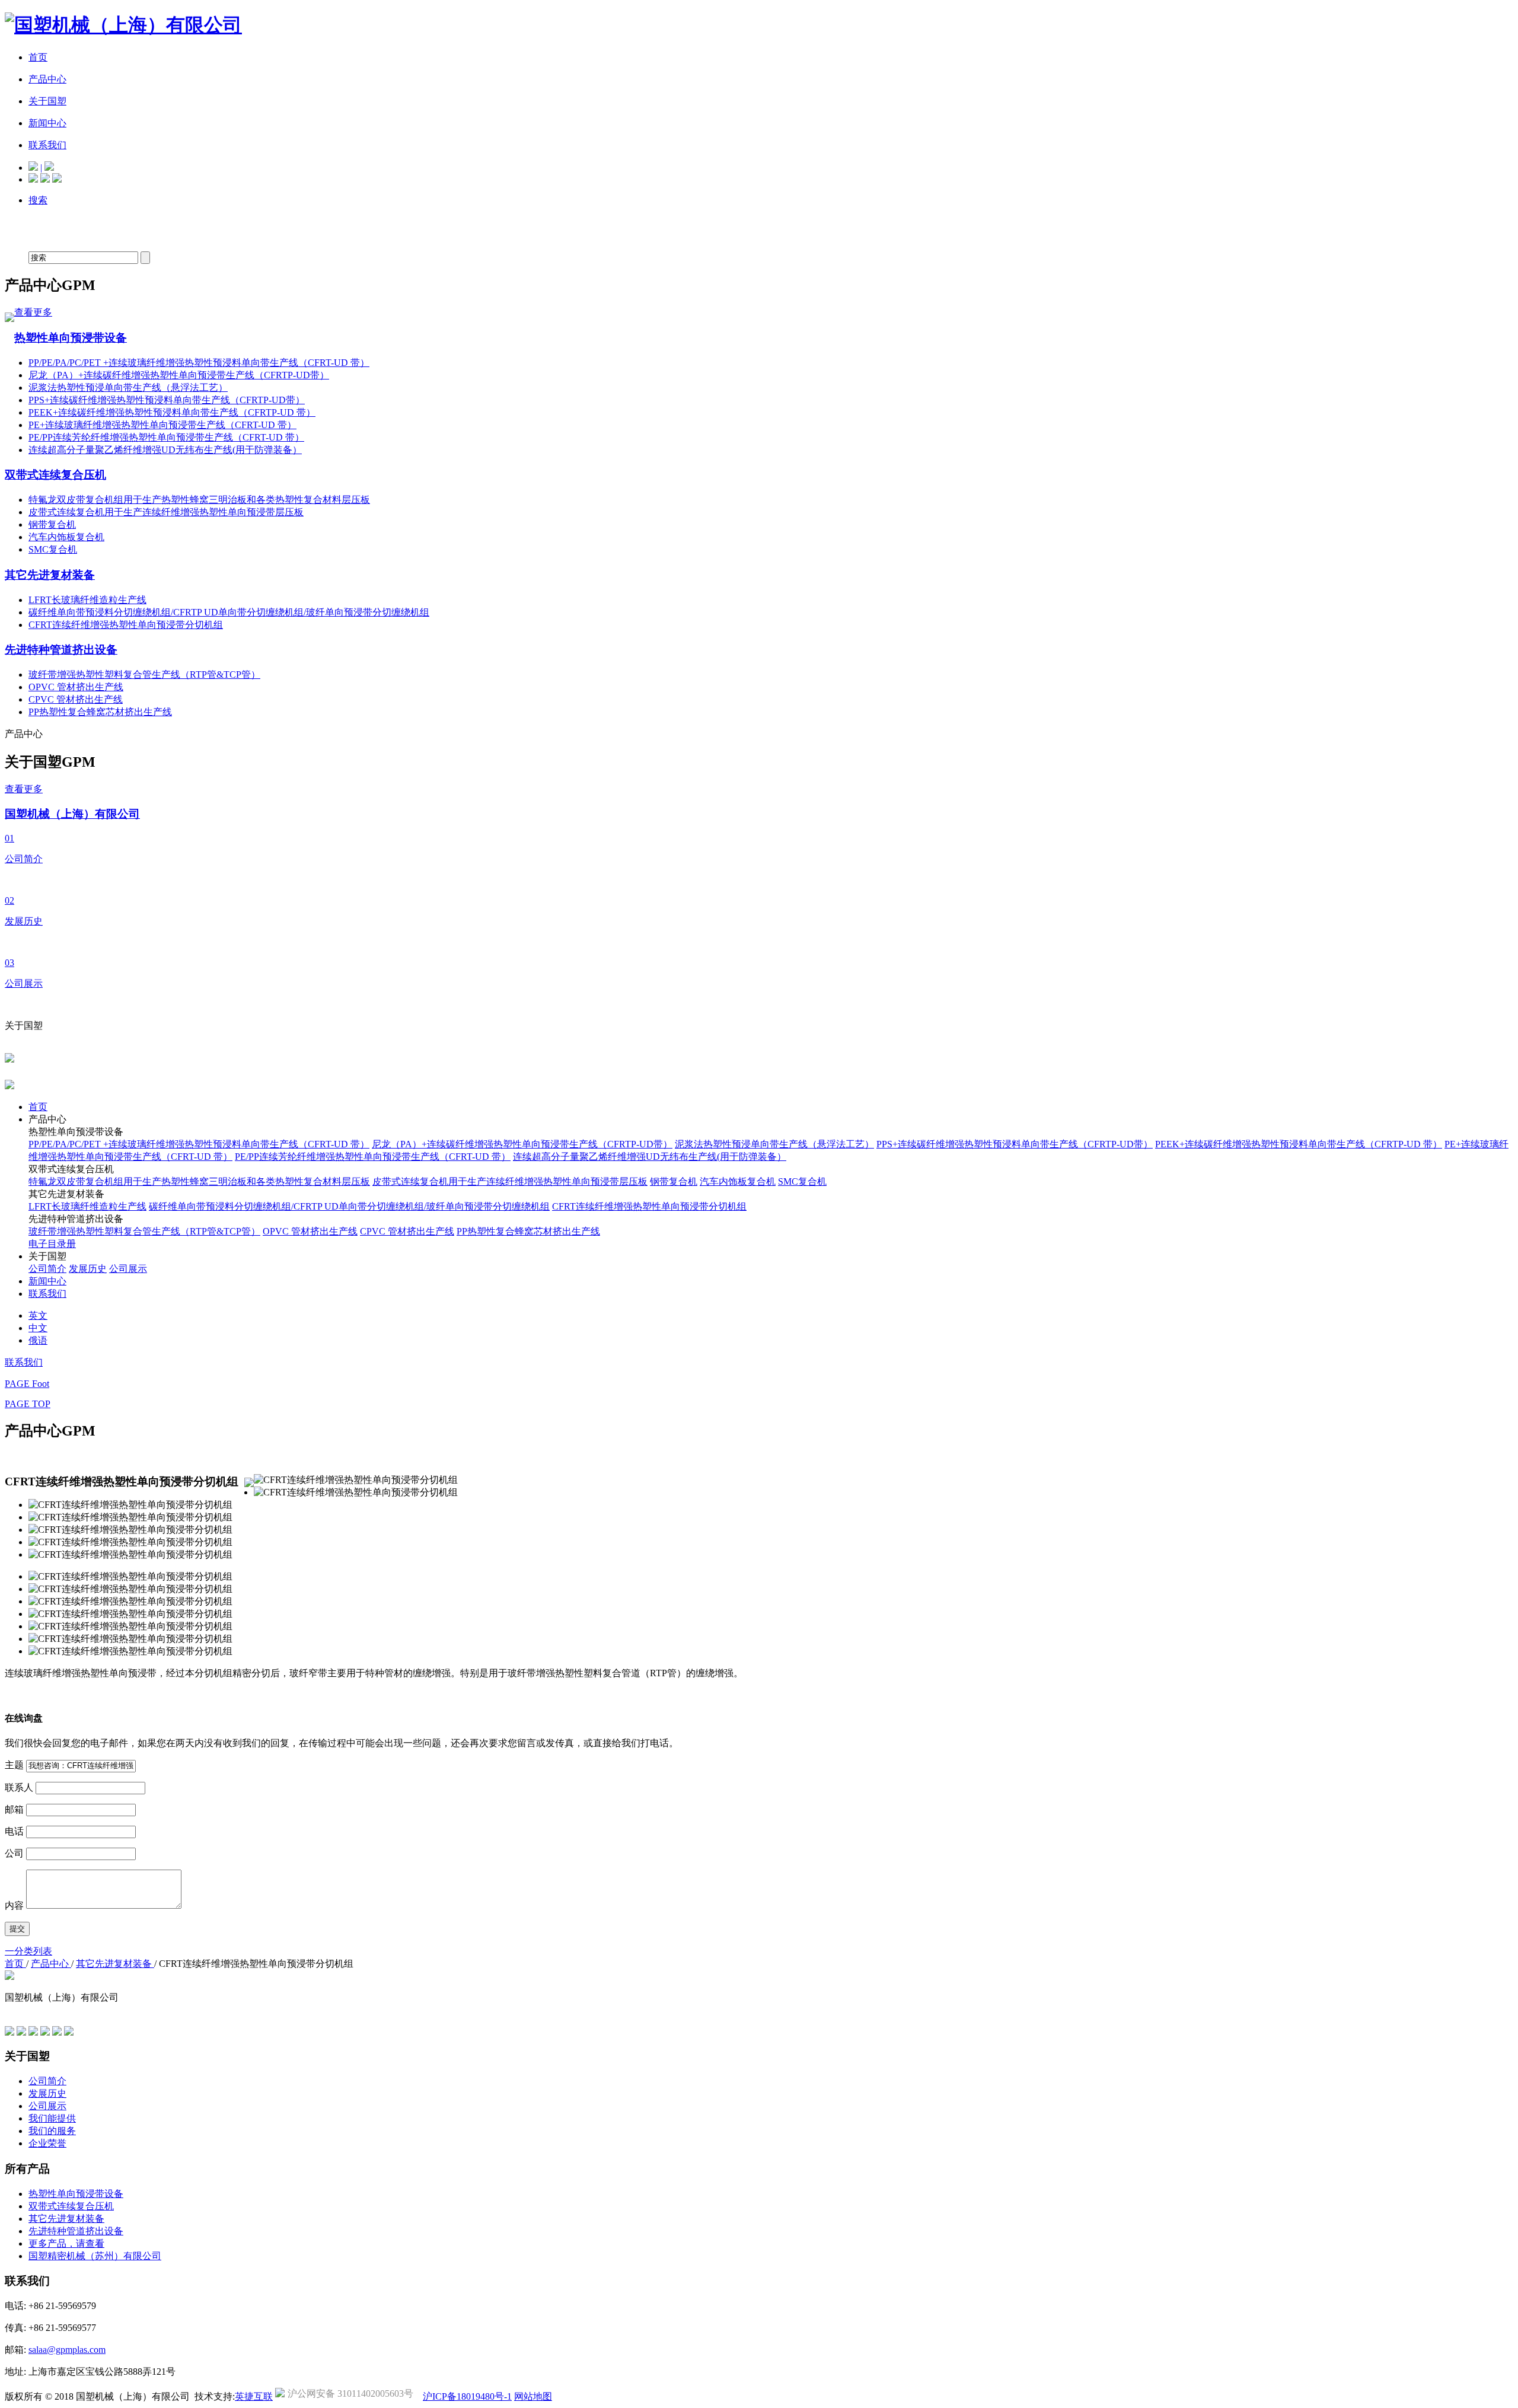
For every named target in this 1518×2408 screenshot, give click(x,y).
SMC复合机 (53, 549)
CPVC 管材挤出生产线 (76, 699)
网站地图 (533, 2396)
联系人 (19, 1787)
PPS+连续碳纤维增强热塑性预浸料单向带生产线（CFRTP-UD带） (167, 400)
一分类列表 (28, 1951)
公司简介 (47, 1269)
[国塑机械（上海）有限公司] (123, 25)
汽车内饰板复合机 (66, 537)
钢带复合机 (52, 524)
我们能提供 (52, 2118)
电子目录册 (52, 1244)
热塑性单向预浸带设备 (71, 338)
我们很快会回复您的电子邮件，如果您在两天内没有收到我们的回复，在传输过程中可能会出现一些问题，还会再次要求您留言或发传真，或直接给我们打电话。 (342, 1743)
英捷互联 (254, 2396)
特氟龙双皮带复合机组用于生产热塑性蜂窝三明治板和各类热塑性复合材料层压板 (199, 500)
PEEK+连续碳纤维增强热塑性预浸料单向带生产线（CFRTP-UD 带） (172, 412)
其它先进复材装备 (50, 575)
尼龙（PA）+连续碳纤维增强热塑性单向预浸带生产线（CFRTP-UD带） (179, 375)
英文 (38, 1315)
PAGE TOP (28, 1404)
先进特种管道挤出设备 (61, 650)
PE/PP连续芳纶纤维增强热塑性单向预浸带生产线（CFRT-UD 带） (166, 437)
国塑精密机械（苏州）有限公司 (95, 2256)
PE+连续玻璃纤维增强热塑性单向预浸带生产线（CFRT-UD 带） (162, 425)
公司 (14, 1853)
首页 (38, 1107)
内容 (14, 1905)
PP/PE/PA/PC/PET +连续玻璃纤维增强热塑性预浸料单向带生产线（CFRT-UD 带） (199, 363)
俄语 (38, 1340)
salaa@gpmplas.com (67, 2350)
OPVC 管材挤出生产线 (76, 687)
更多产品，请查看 (66, 2243)
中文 (38, 1328)
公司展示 (128, 1269)
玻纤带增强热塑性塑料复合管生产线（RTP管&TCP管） (144, 674)
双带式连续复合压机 (55, 475)
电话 (14, 1831)
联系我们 (47, 1294)
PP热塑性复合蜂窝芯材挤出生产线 (100, 712)
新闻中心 (47, 1281)
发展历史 (88, 1269)
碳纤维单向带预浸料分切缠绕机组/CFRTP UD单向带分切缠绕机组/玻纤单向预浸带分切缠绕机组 (229, 612)
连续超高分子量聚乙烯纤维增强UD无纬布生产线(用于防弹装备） (165, 450)
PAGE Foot (27, 1384)
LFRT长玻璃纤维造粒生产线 (87, 600)
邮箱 (14, 1809)
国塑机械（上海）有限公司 (72, 814)
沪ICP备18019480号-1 (467, 2396)
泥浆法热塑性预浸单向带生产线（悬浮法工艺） (128, 387)
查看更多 (33, 312)
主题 (14, 1765)
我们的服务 (52, 2131)
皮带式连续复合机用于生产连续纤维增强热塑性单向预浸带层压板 (166, 512)
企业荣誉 (47, 2143)
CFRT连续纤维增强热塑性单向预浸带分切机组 (126, 625)
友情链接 (24, 2010)
